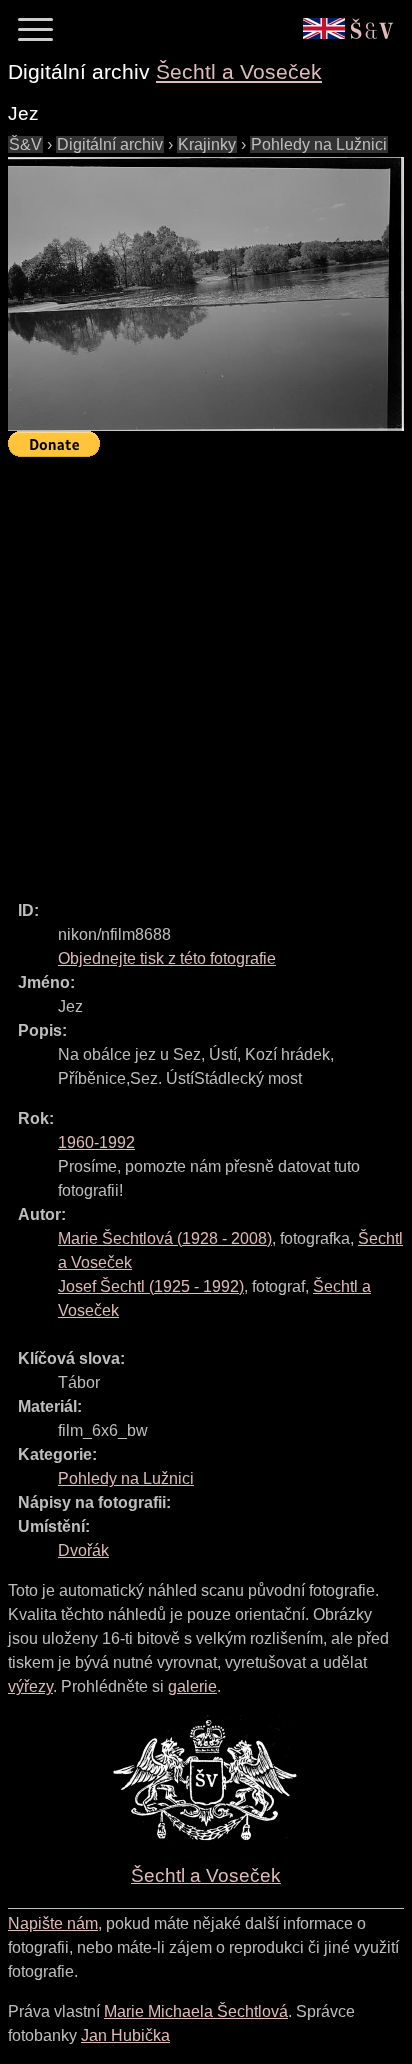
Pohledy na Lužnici (319, 144)
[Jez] (206, 294)
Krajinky (207, 144)
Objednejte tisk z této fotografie (167, 958)
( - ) (165, 1238)
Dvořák (83, 1550)
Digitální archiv (110, 144)
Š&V (25, 144)
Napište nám (53, 1923)
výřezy (30, 1686)
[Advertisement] (206, 670)
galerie (192, 1686)
